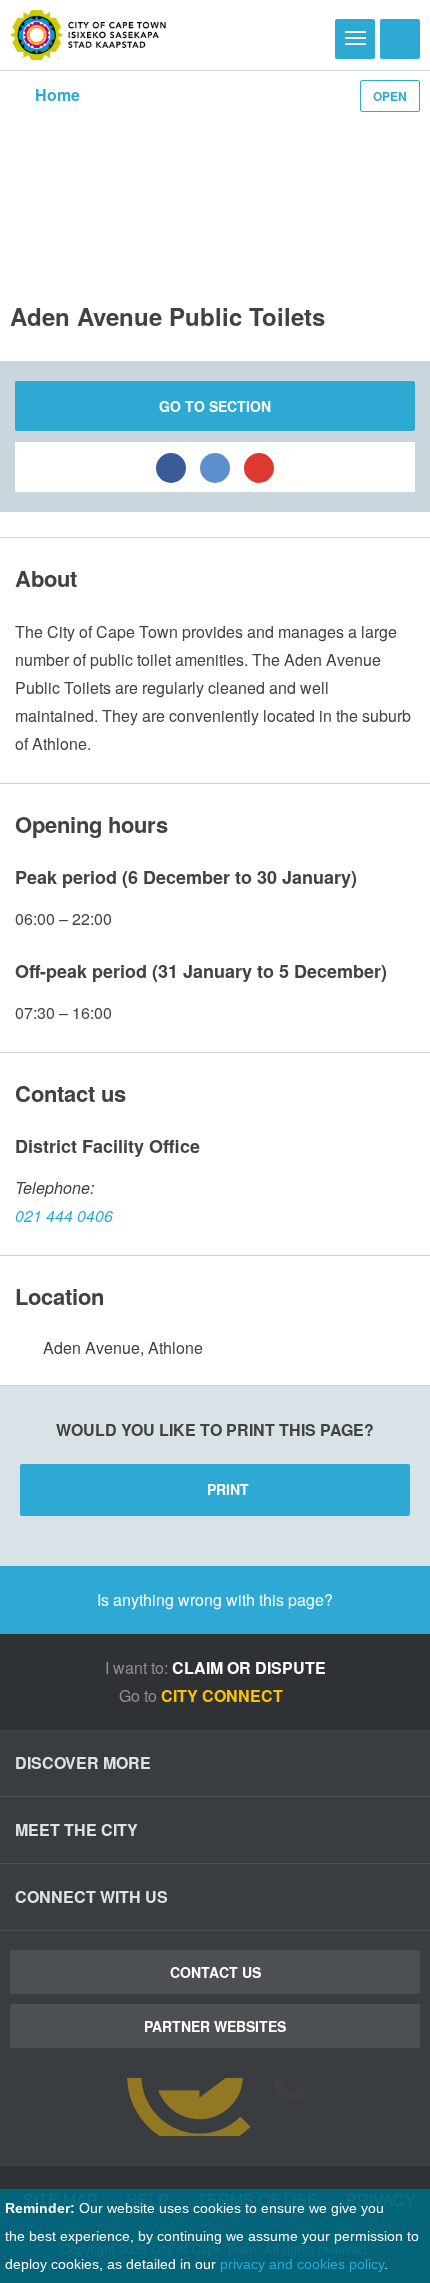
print (228, 1489)
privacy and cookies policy (302, 2264)
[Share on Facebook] (171, 467)
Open (390, 96)
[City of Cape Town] (88, 35)
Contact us (215, 1972)
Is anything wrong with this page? (215, 1599)
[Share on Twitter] (215, 467)
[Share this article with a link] (259, 467)
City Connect (224, 1695)
